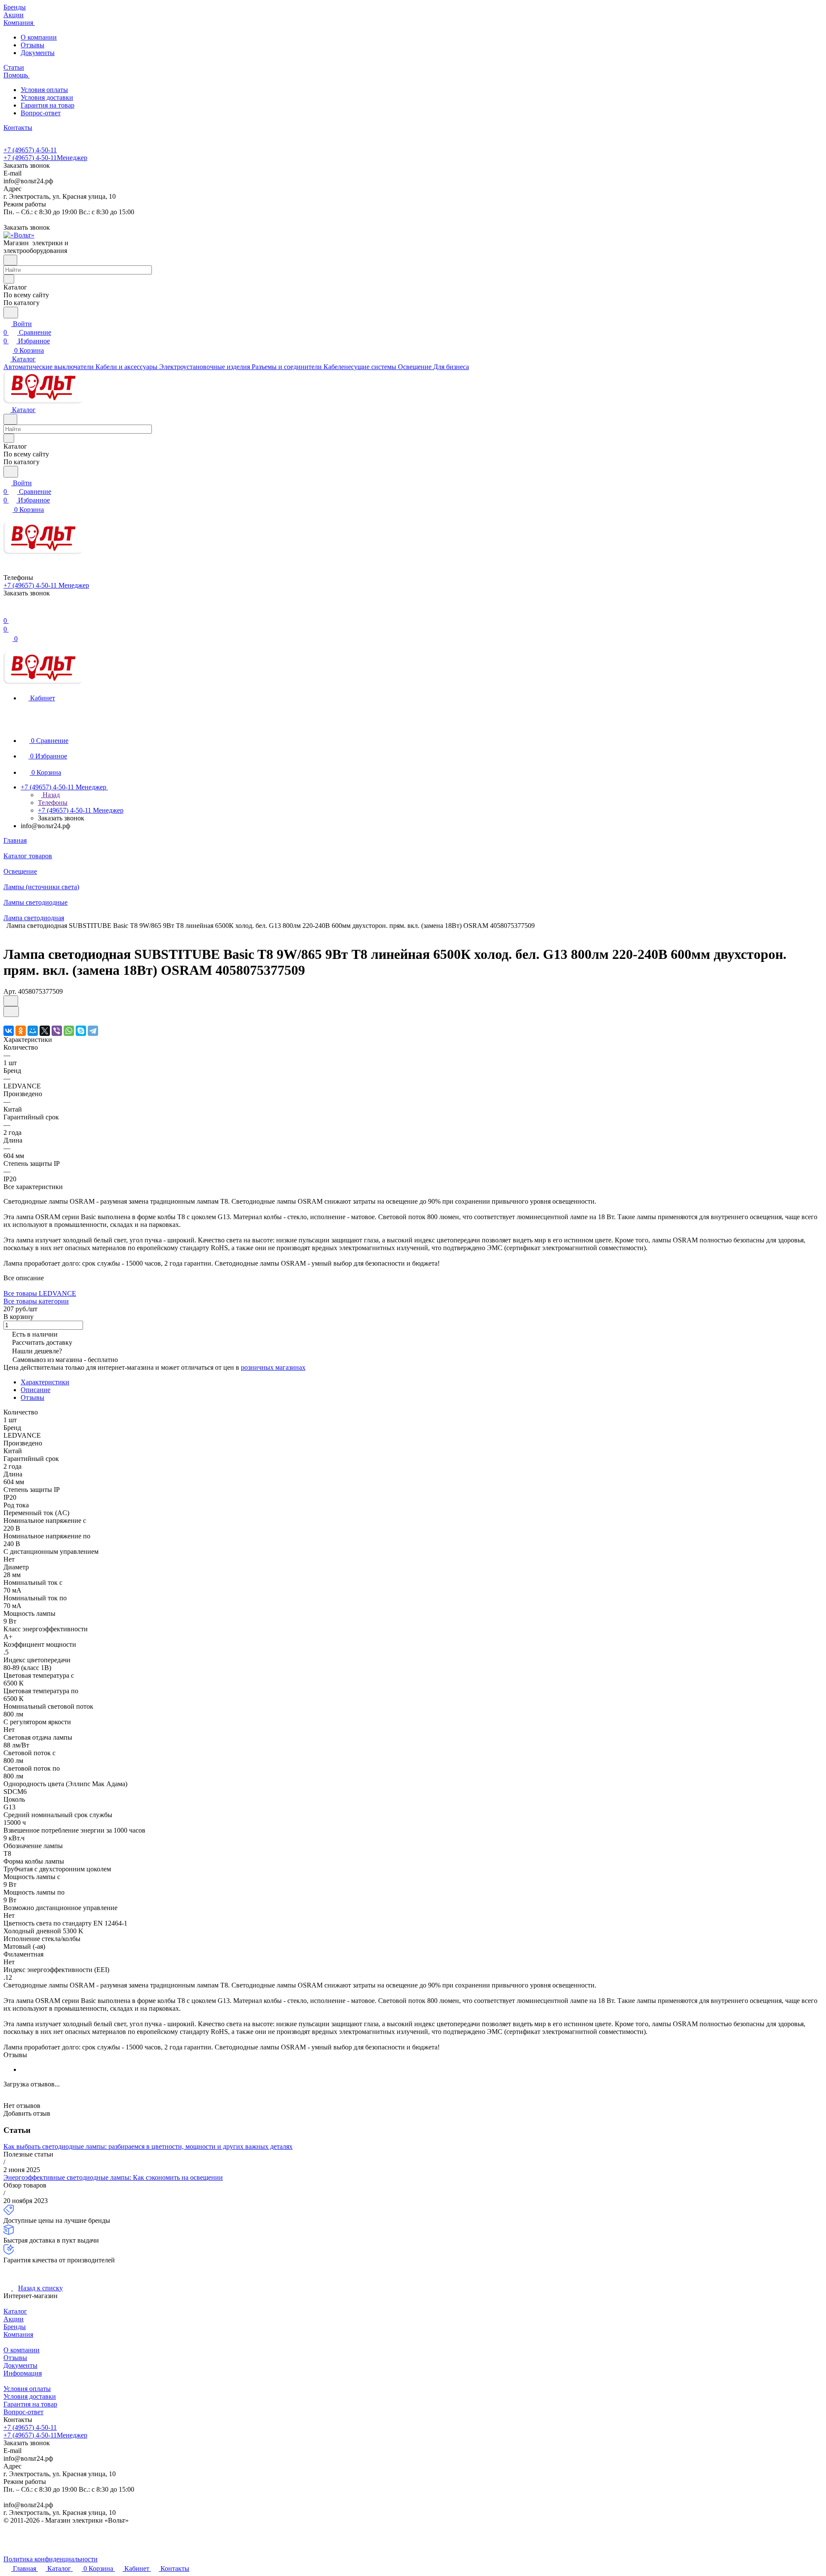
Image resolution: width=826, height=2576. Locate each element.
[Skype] (81, 1031)
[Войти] (7, 612)
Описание (35, 1390)
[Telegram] (93, 1031)
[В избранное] (11, 1001)
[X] (45, 1031)
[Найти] (11, 313)
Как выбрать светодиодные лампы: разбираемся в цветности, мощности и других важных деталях (148, 2146)
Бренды (15, 2327)
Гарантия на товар (48, 105)
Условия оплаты (44, 90)
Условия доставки (47, 97)
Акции (14, 2319)
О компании (39, 37)
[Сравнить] (11, 1012)
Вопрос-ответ (41, 113)
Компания (18, 2334)
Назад (50, 795)
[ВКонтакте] (9, 1031)
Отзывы (32, 45)
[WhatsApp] (69, 1031)
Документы (38, 53)
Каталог (15, 2311)
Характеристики (45, 1382)
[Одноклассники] (21, 1031)
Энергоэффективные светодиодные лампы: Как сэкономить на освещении (113, 2177)
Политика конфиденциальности (51, 2559)
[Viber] (57, 1031)
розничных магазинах (273, 1367)
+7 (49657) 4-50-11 (30, 150)
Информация (23, 2373)
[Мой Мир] (33, 1031)
